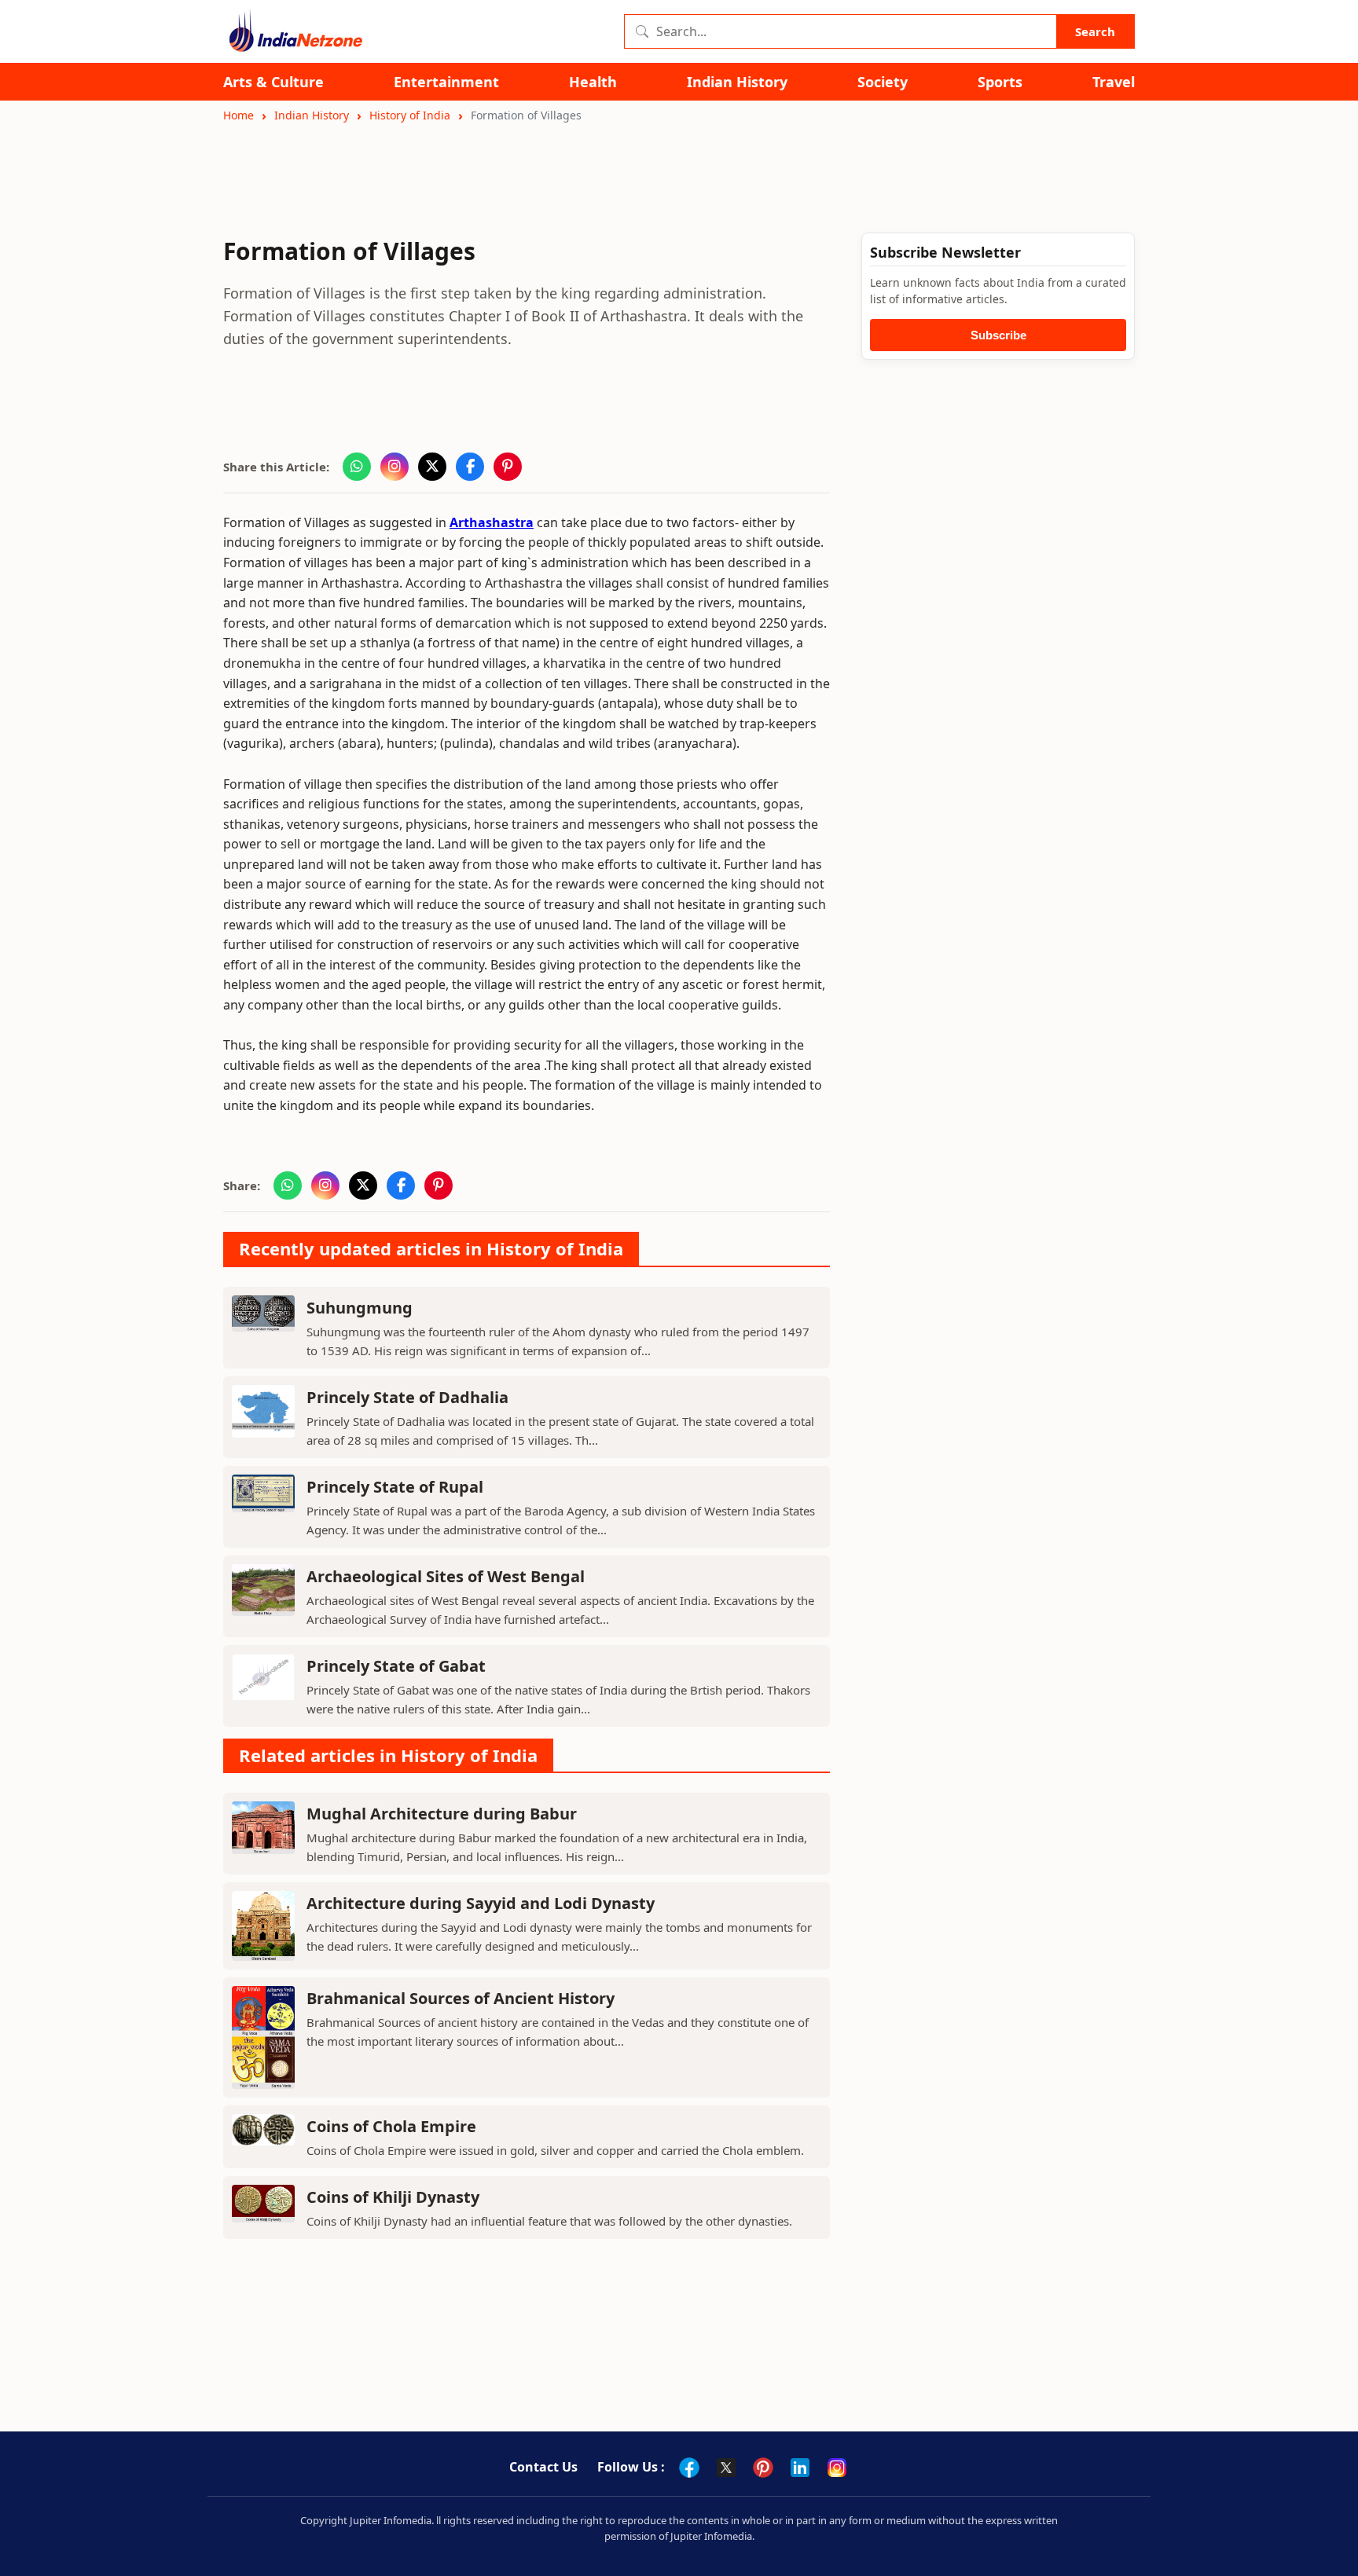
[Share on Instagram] (395, 467)
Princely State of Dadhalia (407, 1397)
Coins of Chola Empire (391, 2126)
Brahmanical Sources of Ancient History (461, 1998)
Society (883, 82)
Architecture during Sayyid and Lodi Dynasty (481, 1903)
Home (239, 115)
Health (593, 82)
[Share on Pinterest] (508, 467)
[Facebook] (689, 2468)
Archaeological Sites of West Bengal (446, 1576)
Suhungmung (360, 1308)
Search (1095, 31)
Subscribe (998, 335)
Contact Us (543, 2467)
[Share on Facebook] (470, 467)
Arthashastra (492, 522)
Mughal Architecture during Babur (442, 1814)
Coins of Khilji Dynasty (393, 2197)
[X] (726, 2468)
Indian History (737, 82)
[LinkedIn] (800, 2468)
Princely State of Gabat (396, 1666)
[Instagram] (837, 2468)
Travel (1114, 82)
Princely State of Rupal (395, 1487)
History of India (410, 115)
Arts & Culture (273, 82)
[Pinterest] (763, 2468)
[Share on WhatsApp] (357, 467)
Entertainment (446, 82)
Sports (1000, 82)
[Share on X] (432, 467)
